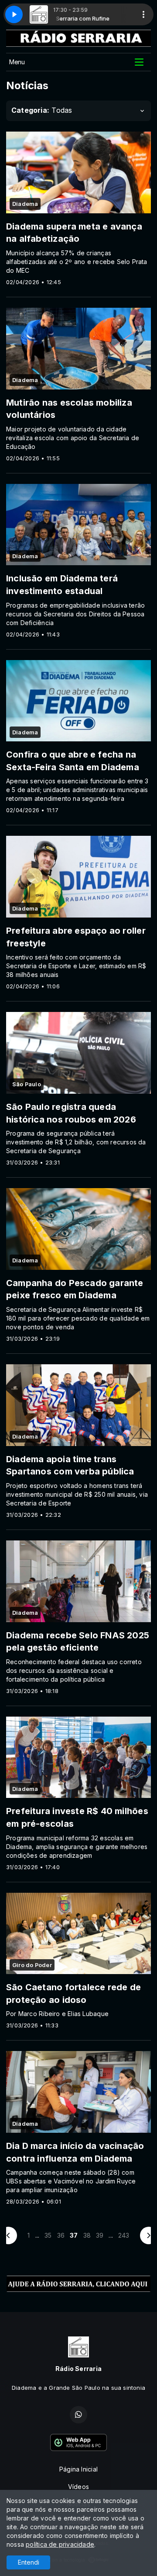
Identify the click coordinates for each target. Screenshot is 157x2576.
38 (87, 2235)
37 (74, 2235)
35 (48, 2235)
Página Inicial (78, 2469)
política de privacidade (60, 2544)
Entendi (29, 2562)
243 (124, 2235)
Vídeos (78, 2487)
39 (100, 2235)
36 (61, 2235)
